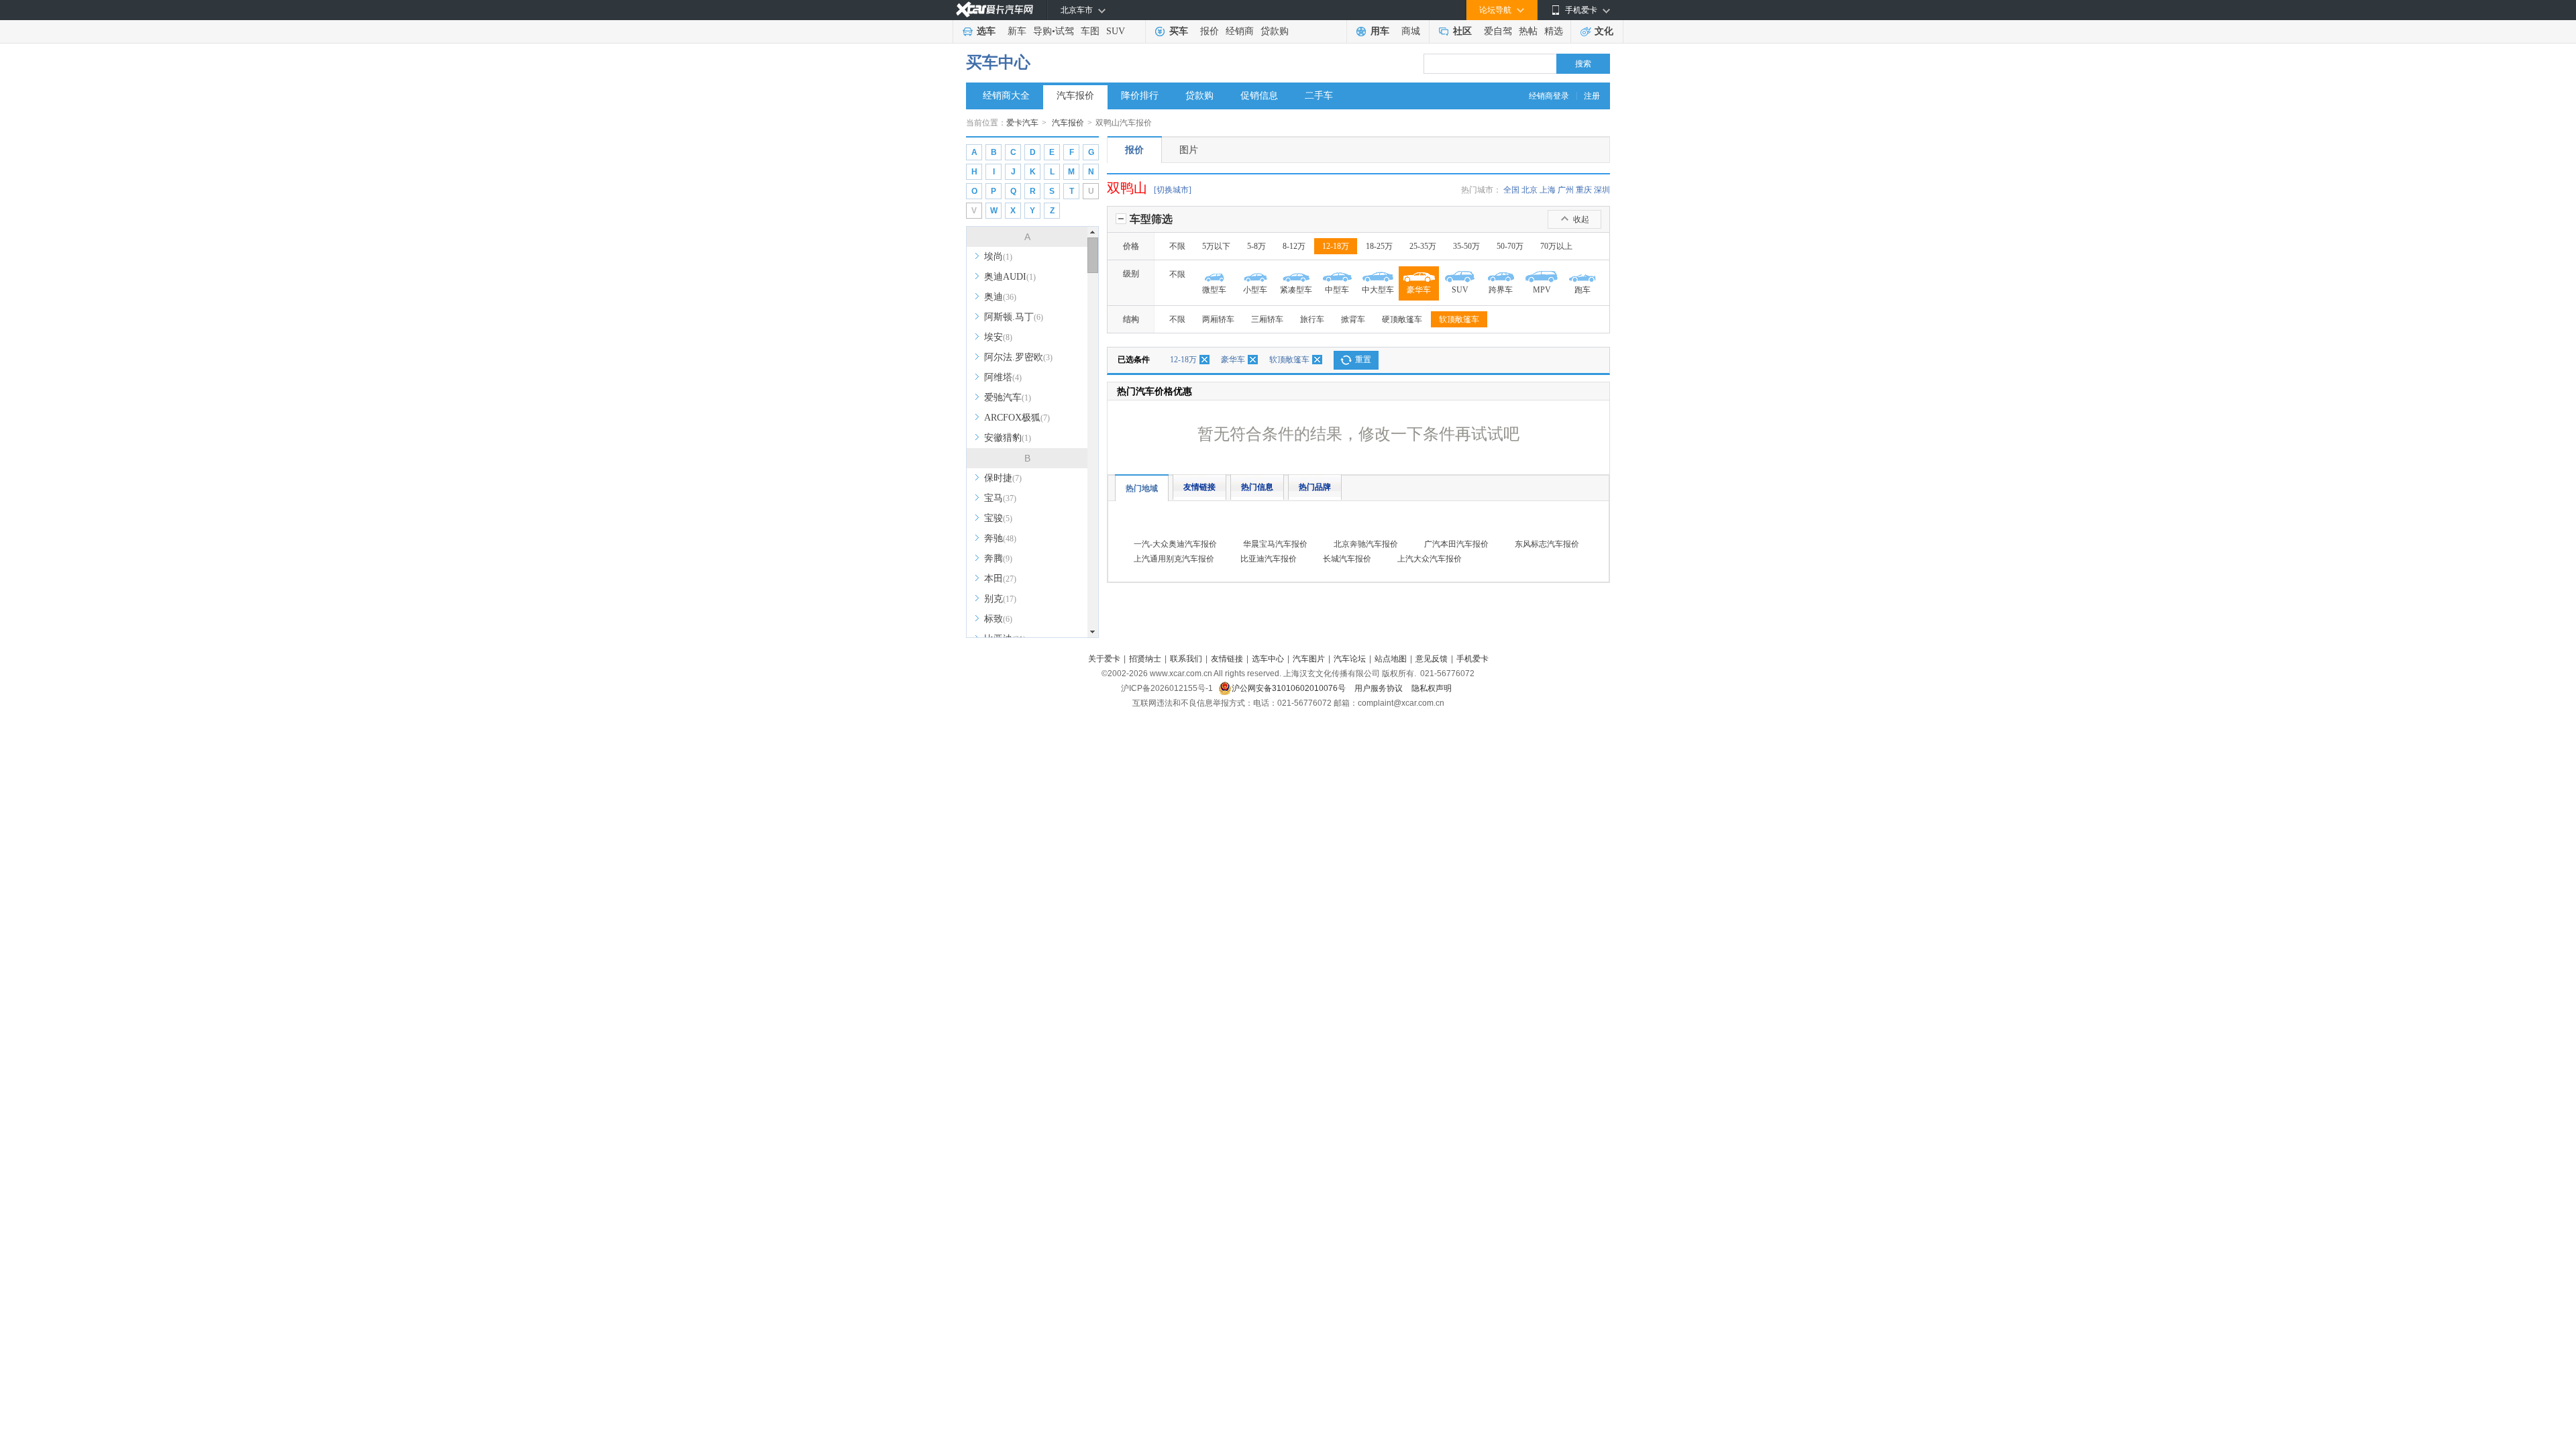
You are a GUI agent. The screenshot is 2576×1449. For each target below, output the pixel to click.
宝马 (1000, 498)
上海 (1548, 190)
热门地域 (1142, 488)
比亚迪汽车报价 (1269, 559)
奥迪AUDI (1010, 277)
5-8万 (1256, 246)
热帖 (1528, 31)
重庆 (1584, 190)
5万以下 (1216, 246)
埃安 (998, 337)
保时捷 (1003, 478)
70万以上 (1556, 246)
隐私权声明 (1432, 688)
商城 (1411, 31)
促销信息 (1259, 96)
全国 (1511, 190)
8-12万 (1294, 246)
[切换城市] (1173, 190)
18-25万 (1379, 246)
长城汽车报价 (1347, 559)
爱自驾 (1498, 31)
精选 (1554, 31)
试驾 (1065, 31)
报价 (1210, 31)
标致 (998, 619)
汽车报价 (1075, 96)
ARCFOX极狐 (1017, 418)
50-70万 (1510, 246)
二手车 (1319, 96)
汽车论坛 (1350, 659)
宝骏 (998, 518)
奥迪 (1000, 297)
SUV (1116, 31)
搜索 (1583, 64)
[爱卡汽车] (995, 10)
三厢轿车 (1267, 319)
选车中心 (1268, 659)
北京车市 (1077, 10)
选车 (986, 31)
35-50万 (1466, 246)
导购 (1042, 31)
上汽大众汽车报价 (1430, 559)
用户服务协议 (1380, 688)
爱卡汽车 (1022, 123)
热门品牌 (1315, 487)
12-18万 (1336, 246)
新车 (1017, 31)
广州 (1566, 190)
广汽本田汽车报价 (1456, 544)
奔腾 (998, 558)
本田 (1000, 579)
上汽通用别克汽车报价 (1174, 559)
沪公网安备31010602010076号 (1290, 688)
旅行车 (1312, 319)
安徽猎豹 (1008, 438)
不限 (1177, 246)
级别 (1131, 274)
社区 (1462, 31)
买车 (1179, 31)
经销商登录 (1549, 96)
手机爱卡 (1472, 659)
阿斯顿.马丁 (1014, 317)
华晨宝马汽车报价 (1275, 544)
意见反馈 (1432, 659)
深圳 (1602, 190)
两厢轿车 (1218, 319)
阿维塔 (1003, 377)
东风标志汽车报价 (1547, 544)
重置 (1363, 360)
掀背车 (1353, 319)
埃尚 (998, 257)
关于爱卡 (1104, 659)
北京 (1529, 190)
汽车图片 (1309, 659)
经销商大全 (1006, 96)
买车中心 (998, 62)
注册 (1592, 96)
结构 (1131, 319)
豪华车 (1233, 360)
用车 (1380, 31)
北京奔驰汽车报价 (1366, 544)
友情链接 (1199, 487)
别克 (1000, 599)
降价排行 (1140, 96)
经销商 (1240, 31)
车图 (1090, 31)
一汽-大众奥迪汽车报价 (1175, 544)
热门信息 (1257, 487)
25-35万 (1423, 246)
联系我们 (1186, 659)
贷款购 (1275, 31)
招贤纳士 (1145, 659)
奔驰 (1000, 538)
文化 (1604, 31)
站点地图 (1391, 659)
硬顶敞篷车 (1402, 319)
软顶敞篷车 (1459, 319)
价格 (1131, 246)
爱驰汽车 (1008, 397)
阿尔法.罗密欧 (1018, 357)
